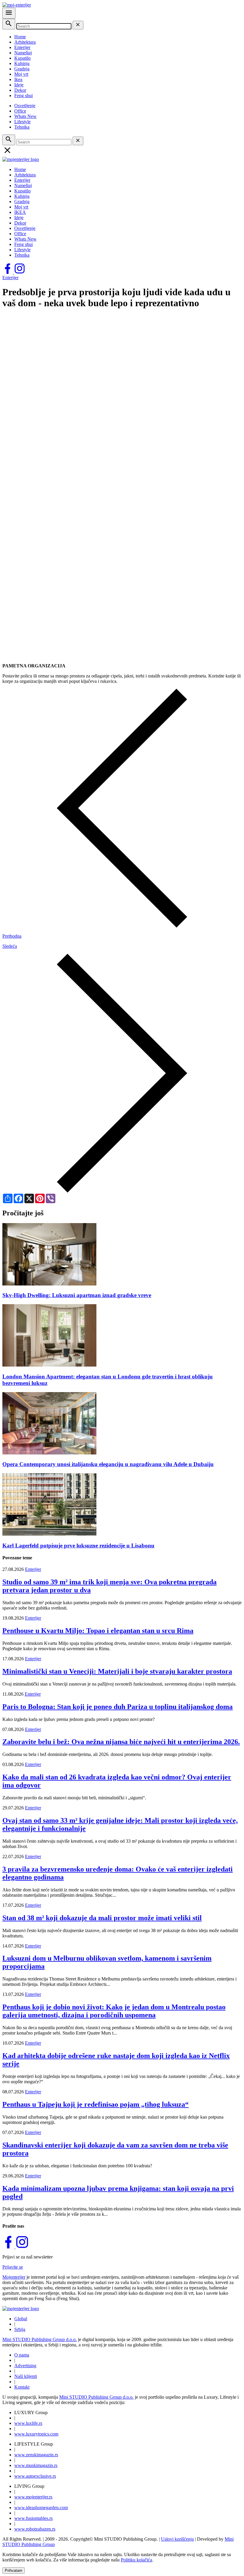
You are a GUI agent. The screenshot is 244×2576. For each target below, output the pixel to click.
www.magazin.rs (36, 2455)
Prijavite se (13, 2267)
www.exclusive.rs (35, 2476)
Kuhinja (22, 63)
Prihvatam (14, 2571)
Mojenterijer (14, 2277)
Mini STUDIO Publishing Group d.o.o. (40, 2339)
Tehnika (22, 127)
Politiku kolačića (136, 2560)
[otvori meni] (9, 13)
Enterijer (22, 47)
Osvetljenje (25, 106)
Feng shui (24, 95)
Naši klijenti (26, 2376)
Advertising (25, 2366)
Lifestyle (22, 122)
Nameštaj (23, 53)
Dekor (20, 90)
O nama (22, 2355)
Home (20, 37)
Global (21, 2319)
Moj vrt (21, 74)
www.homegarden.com (41, 2508)
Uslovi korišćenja (177, 2539)
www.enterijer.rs (33, 2497)
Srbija (20, 2329)
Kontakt (22, 2387)
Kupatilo (22, 58)
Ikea (18, 79)
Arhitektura (25, 42)
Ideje (19, 85)
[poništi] (78, 25)
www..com (36, 2434)
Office (20, 111)
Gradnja (22, 69)
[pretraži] (9, 24)
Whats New (25, 116)
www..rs (28, 2423)
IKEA (20, 212)
